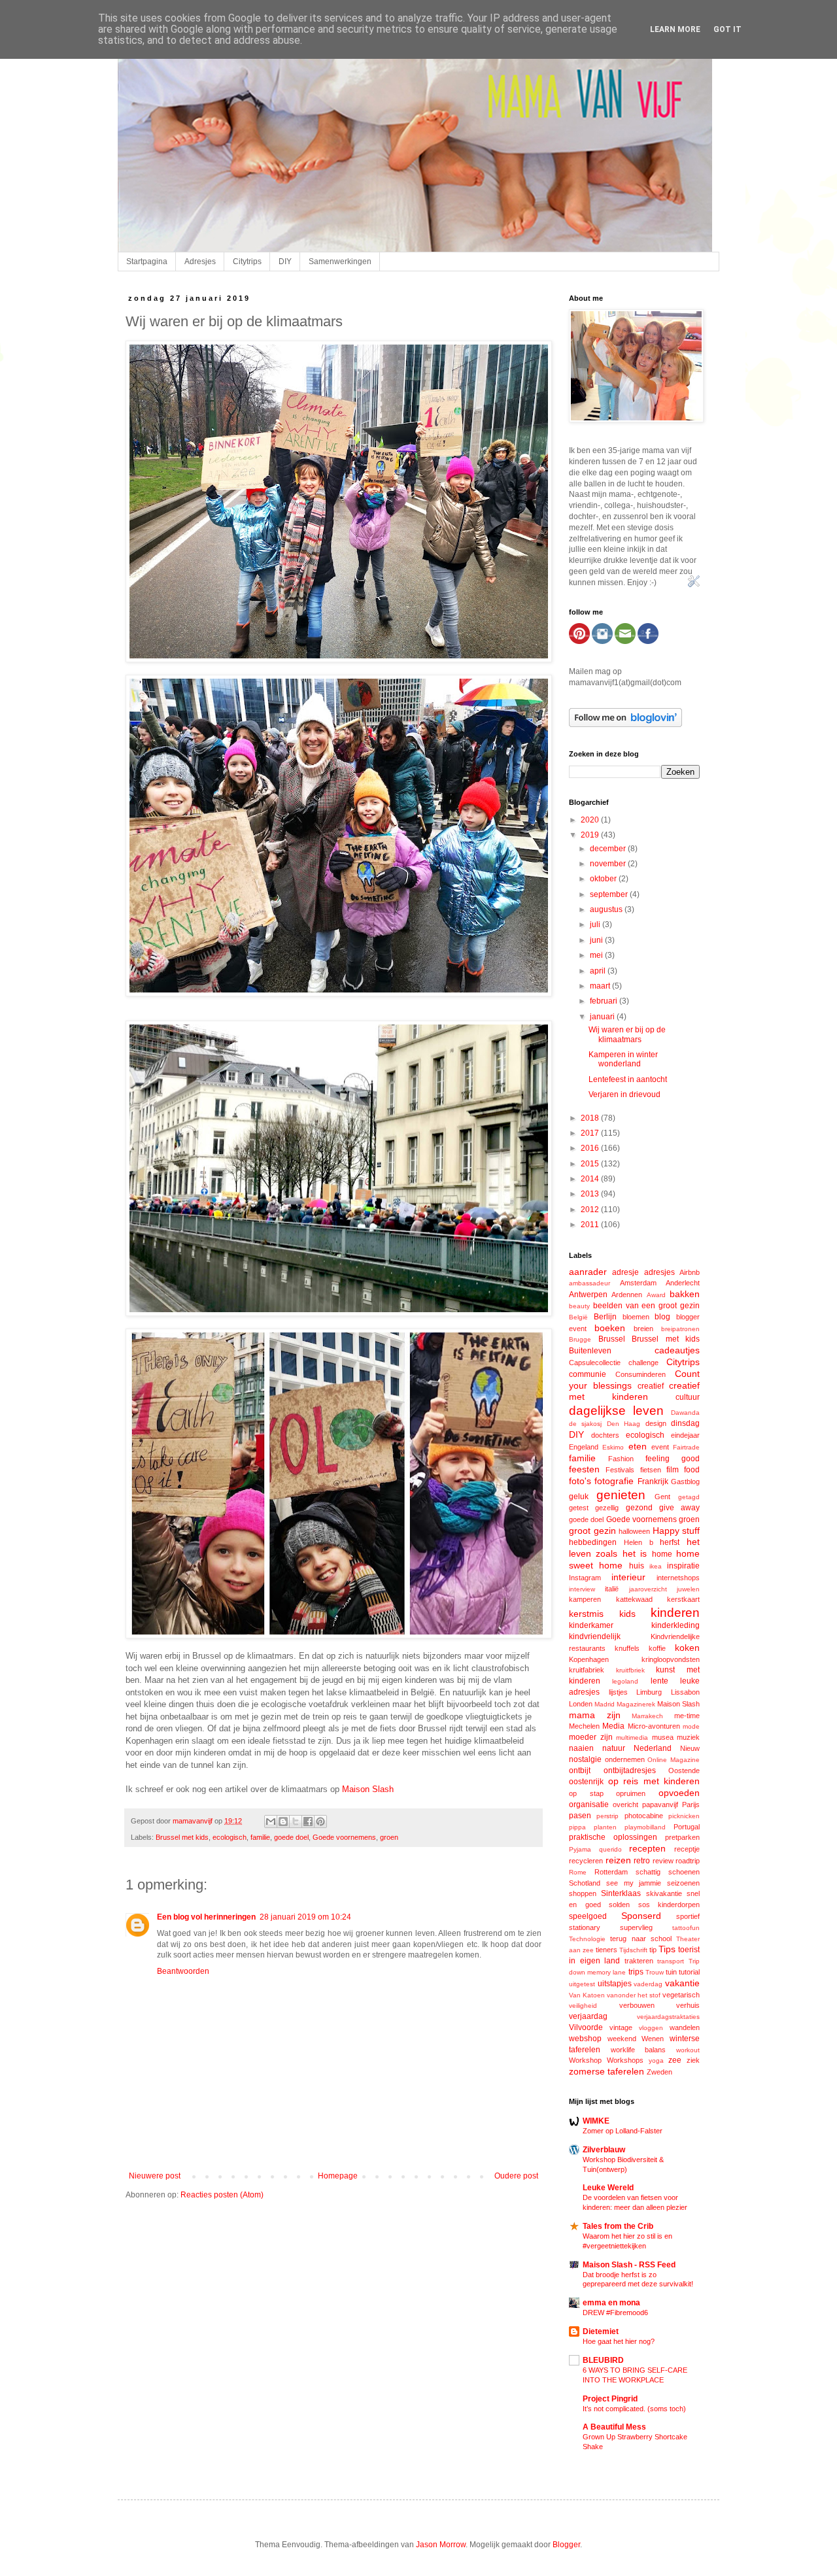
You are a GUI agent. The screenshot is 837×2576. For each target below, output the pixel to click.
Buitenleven (590, 1351)
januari (603, 1017)
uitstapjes (615, 1984)
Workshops (625, 2060)
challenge (643, 1363)
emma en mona (611, 2303)
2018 (591, 1118)
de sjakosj (585, 1424)
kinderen (675, 1613)
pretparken (682, 1837)
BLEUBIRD (603, 2360)
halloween (634, 1531)
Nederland (653, 1748)
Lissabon (685, 1692)
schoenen (684, 1872)
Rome (578, 1872)
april (599, 971)
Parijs (691, 1805)
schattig (648, 1872)
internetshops (678, 1578)
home (662, 1554)
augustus (607, 909)
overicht (625, 1805)
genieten (621, 1495)
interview (582, 1589)
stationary (585, 1927)
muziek (688, 1737)
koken (687, 1648)
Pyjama (580, 1849)
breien (643, 1329)
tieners (606, 1950)
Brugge (580, 1339)
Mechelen (584, 1726)
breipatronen (680, 1329)
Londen (581, 1704)
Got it (727, 29)
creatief (651, 1386)
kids (627, 1614)
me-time (687, 1716)
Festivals (620, 1470)
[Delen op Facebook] (308, 1822)
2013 (591, 1194)
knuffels (627, 1648)
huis (637, 1566)
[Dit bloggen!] (283, 1822)
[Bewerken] (694, 585)
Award (656, 1295)
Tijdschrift (633, 1950)
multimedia (632, 1737)
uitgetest (582, 1984)
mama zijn (595, 1715)
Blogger (566, 2545)
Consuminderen (641, 1374)
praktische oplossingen (613, 1837)
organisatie (589, 1805)
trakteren (639, 1961)
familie (260, 1837)
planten (605, 1827)
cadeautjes (677, 1350)
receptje (687, 1849)
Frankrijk (653, 1482)
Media (613, 1726)
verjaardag (588, 2016)
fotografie (614, 1481)
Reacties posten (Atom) (222, 2195)
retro (642, 1861)
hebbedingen (593, 1542)
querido (610, 1849)
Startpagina (147, 262)
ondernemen (625, 1759)
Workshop (585, 2060)
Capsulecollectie (595, 1363)
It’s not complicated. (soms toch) (634, 2409)
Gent (662, 1497)
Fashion (621, 1459)
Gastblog (685, 1482)
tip (653, 1950)
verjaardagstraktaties (668, 2017)
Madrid (605, 1704)
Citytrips (247, 262)
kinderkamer (591, 1625)
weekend (622, 2039)
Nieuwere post (155, 2176)
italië (612, 1589)
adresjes (659, 1272)
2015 (591, 1164)
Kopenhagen (589, 1659)
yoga (656, 2060)
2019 (591, 835)
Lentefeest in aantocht (628, 1079)
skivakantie (664, 1893)
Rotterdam (611, 1872)
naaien (581, 1748)
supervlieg (636, 1927)
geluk (579, 1497)
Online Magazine (674, 1760)
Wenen (653, 2039)
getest (579, 1508)
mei (597, 955)
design (656, 1423)
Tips (667, 1949)
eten (638, 1446)
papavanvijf (660, 1805)
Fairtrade (686, 1447)
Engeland (584, 1447)
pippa (577, 1827)
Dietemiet (601, 2331)
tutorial (689, 1972)
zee (675, 2060)
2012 (591, 1210)
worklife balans (639, 2050)
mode (691, 1726)
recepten (647, 1848)
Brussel (612, 1339)
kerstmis (586, 1614)
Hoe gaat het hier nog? (619, 2341)
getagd (689, 1497)
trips (636, 1972)
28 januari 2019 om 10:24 (305, 1917)
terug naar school (641, 1939)
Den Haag (623, 1424)
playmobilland (645, 1827)
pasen (580, 1816)
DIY (285, 262)
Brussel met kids (182, 1837)
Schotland (585, 1883)
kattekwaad (634, 1599)
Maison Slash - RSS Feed (629, 2265)
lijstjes (618, 1692)
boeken (610, 1328)
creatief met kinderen (634, 1391)
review (663, 1861)
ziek (693, 2060)
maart (601, 986)
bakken (685, 1294)
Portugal (687, 1827)
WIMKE (596, 2121)
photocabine (644, 1816)
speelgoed (588, 1916)
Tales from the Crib (618, 2226)
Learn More (675, 29)
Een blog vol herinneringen (206, 1917)
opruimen (631, 1793)
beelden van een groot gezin (646, 1306)
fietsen (651, 1470)
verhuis (688, 2005)
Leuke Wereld (608, 2188)
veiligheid (583, 2006)
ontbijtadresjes (630, 1771)
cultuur (688, 1397)
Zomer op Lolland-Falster (623, 2131)
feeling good (673, 1459)
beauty (579, 1306)
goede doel (291, 1837)
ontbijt (580, 1771)
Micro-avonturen (654, 1726)
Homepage (338, 2176)
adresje (625, 1272)
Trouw (655, 1972)
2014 (591, 1179)
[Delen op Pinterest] (320, 1822)
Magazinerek (636, 1704)
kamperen (585, 1599)
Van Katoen (587, 1995)
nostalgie (585, 1759)
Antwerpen (588, 1295)
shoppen (583, 1893)
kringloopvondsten (671, 1659)
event (660, 1447)
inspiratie (683, 1566)
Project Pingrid (610, 2399)
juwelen (688, 1589)
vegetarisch (681, 1995)
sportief (688, 1916)
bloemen (636, 1317)
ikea (656, 1566)
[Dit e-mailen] (271, 1822)
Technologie (587, 1939)
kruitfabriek (587, 1670)
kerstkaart (683, 1599)
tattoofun (686, 1928)
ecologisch (230, 1837)
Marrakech (647, 1716)
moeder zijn (591, 1737)
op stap (586, 1793)
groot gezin (592, 1531)
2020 (591, 820)
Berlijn (605, 1317)
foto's (580, 1481)
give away (679, 1508)
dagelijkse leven (616, 1411)
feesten (584, 1469)
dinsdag (685, 1423)
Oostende (684, 1771)
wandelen (685, 2027)
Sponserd (641, 1916)
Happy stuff (676, 1531)
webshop (585, 2039)
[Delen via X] (296, 1822)
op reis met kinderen (654, 1781)
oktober (604, 879)
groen (389, 1837)
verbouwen (637, 2005)
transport (671, 1961)
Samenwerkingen (340, 262)
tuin (671, 1972)
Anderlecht (683, 1283)
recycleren (586, 1861)
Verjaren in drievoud (624, 1094)
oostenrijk (586, 1782)
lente (659, 1681)
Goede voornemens (344, 1837)
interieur (628, 1577)
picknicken (684, 1816)
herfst (670, 1542)
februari (605, 1001)
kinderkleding (675, 1625)
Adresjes (200, 262)
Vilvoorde (586, 2027)
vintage (621, 2027)
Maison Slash (368, 1789)
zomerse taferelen (606, 2071)
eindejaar (685, 1435)
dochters (605, 1435)
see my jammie (634, 1883)
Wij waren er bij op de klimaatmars (627, 1034)
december (609, 849)
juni (597, 940)
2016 (591, 1148)
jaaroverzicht (648, 1589)
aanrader (588, 1272)
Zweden (659, 2072)
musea (663, 1737)
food (692, 1470)
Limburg (649, 1692)
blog (662, 1317)
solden (619, 1905)
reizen (618, 1860)
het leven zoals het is (634, 1548)
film (673, 1470)
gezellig (607, 1508)
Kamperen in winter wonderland (623, 1059)
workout (688, 2050)
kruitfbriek (630, 1670)
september (610, 894)
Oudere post (516, 2176)
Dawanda (685, 1413)
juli (596, 924)
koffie (657, 1648)
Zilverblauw (604, 2150)
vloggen (651, 2028)
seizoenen (683, 1883)
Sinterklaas (621, 1893)
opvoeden (679, 1793)
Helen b (639, 1542)
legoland (625, 1681)
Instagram (585, 1578)
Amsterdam (638, 1283)
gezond (639, 1508)
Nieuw (690, 1748)
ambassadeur (589, 1283)
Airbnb (690, 1272)
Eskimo (613, 1447)
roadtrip (688, 1861)
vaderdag (648, 1984)
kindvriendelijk (595, 1636)
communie (588, 1374)
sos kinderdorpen (669, 1905)
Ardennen (627, 1295)
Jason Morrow (441, 2545)
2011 (591, 1225)
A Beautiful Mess (614, 2427)
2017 (591, 1133)
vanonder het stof (634, 1995)
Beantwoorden (183, 1971)
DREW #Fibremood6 (615, 2313)
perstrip (607, 1816)
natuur (614, 1748)
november (609, 864)
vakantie (682, 1983)
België (578, 1317)
